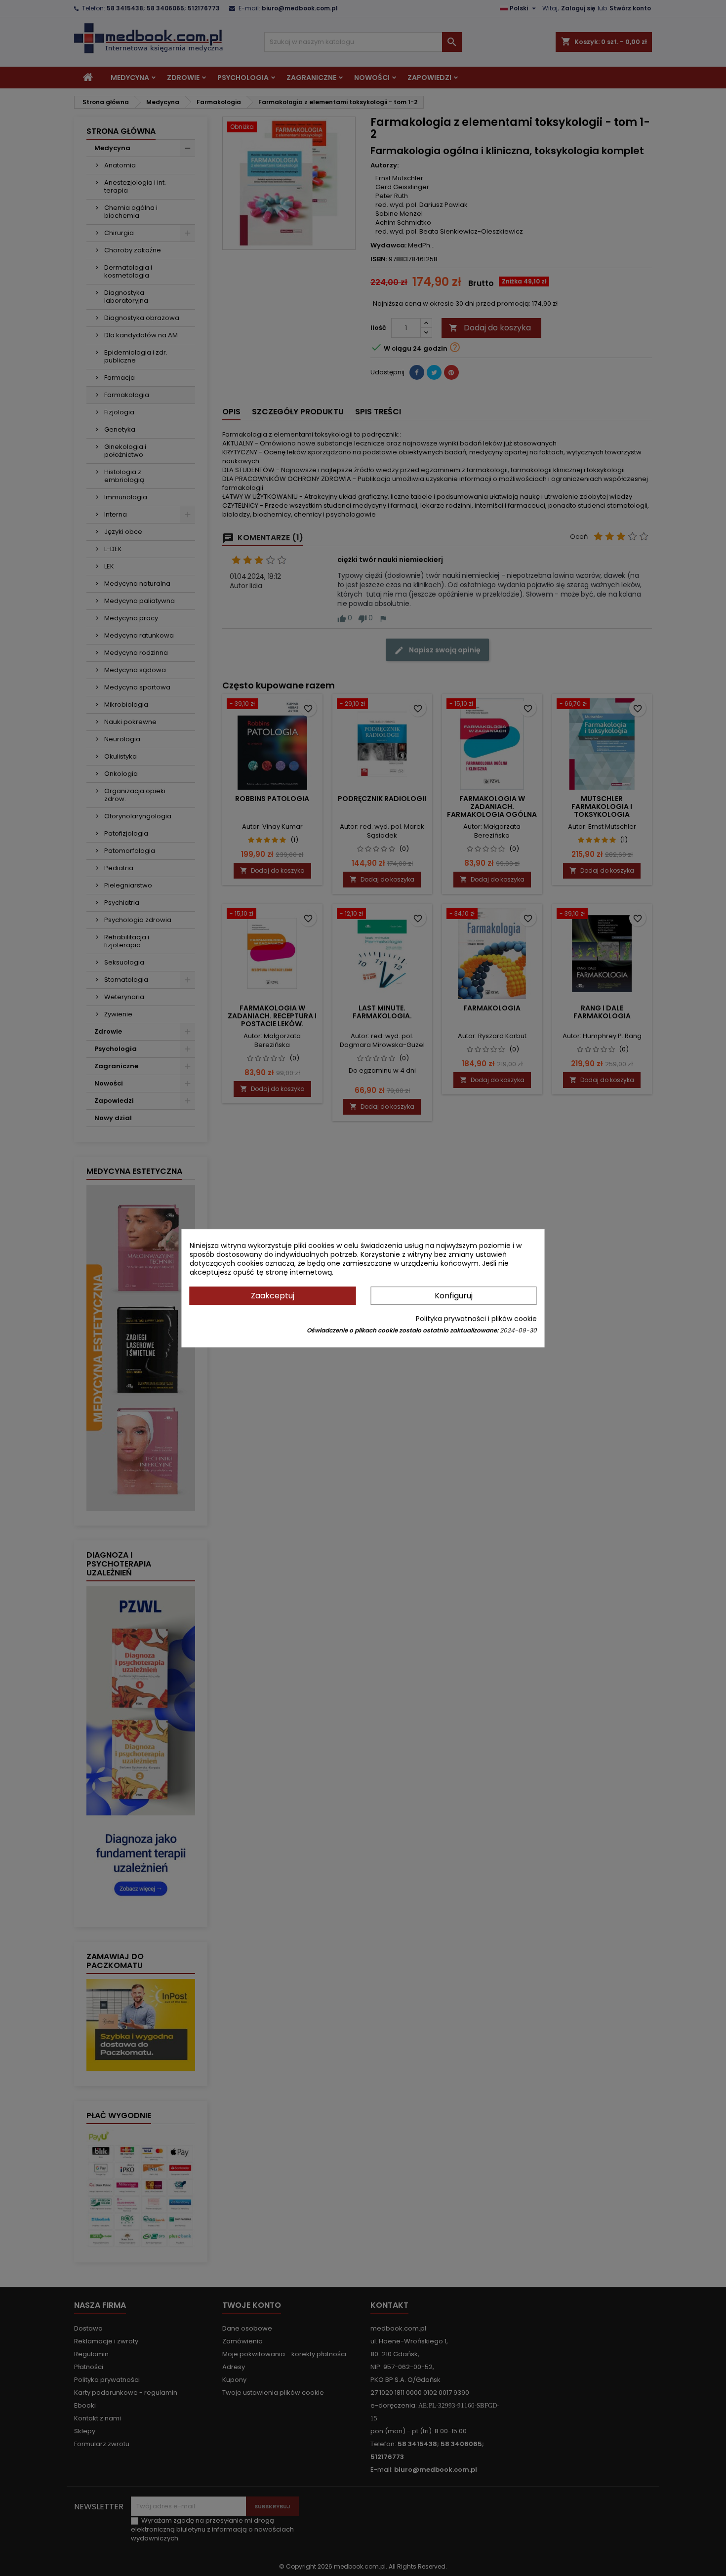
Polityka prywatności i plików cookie (476, 1319)
